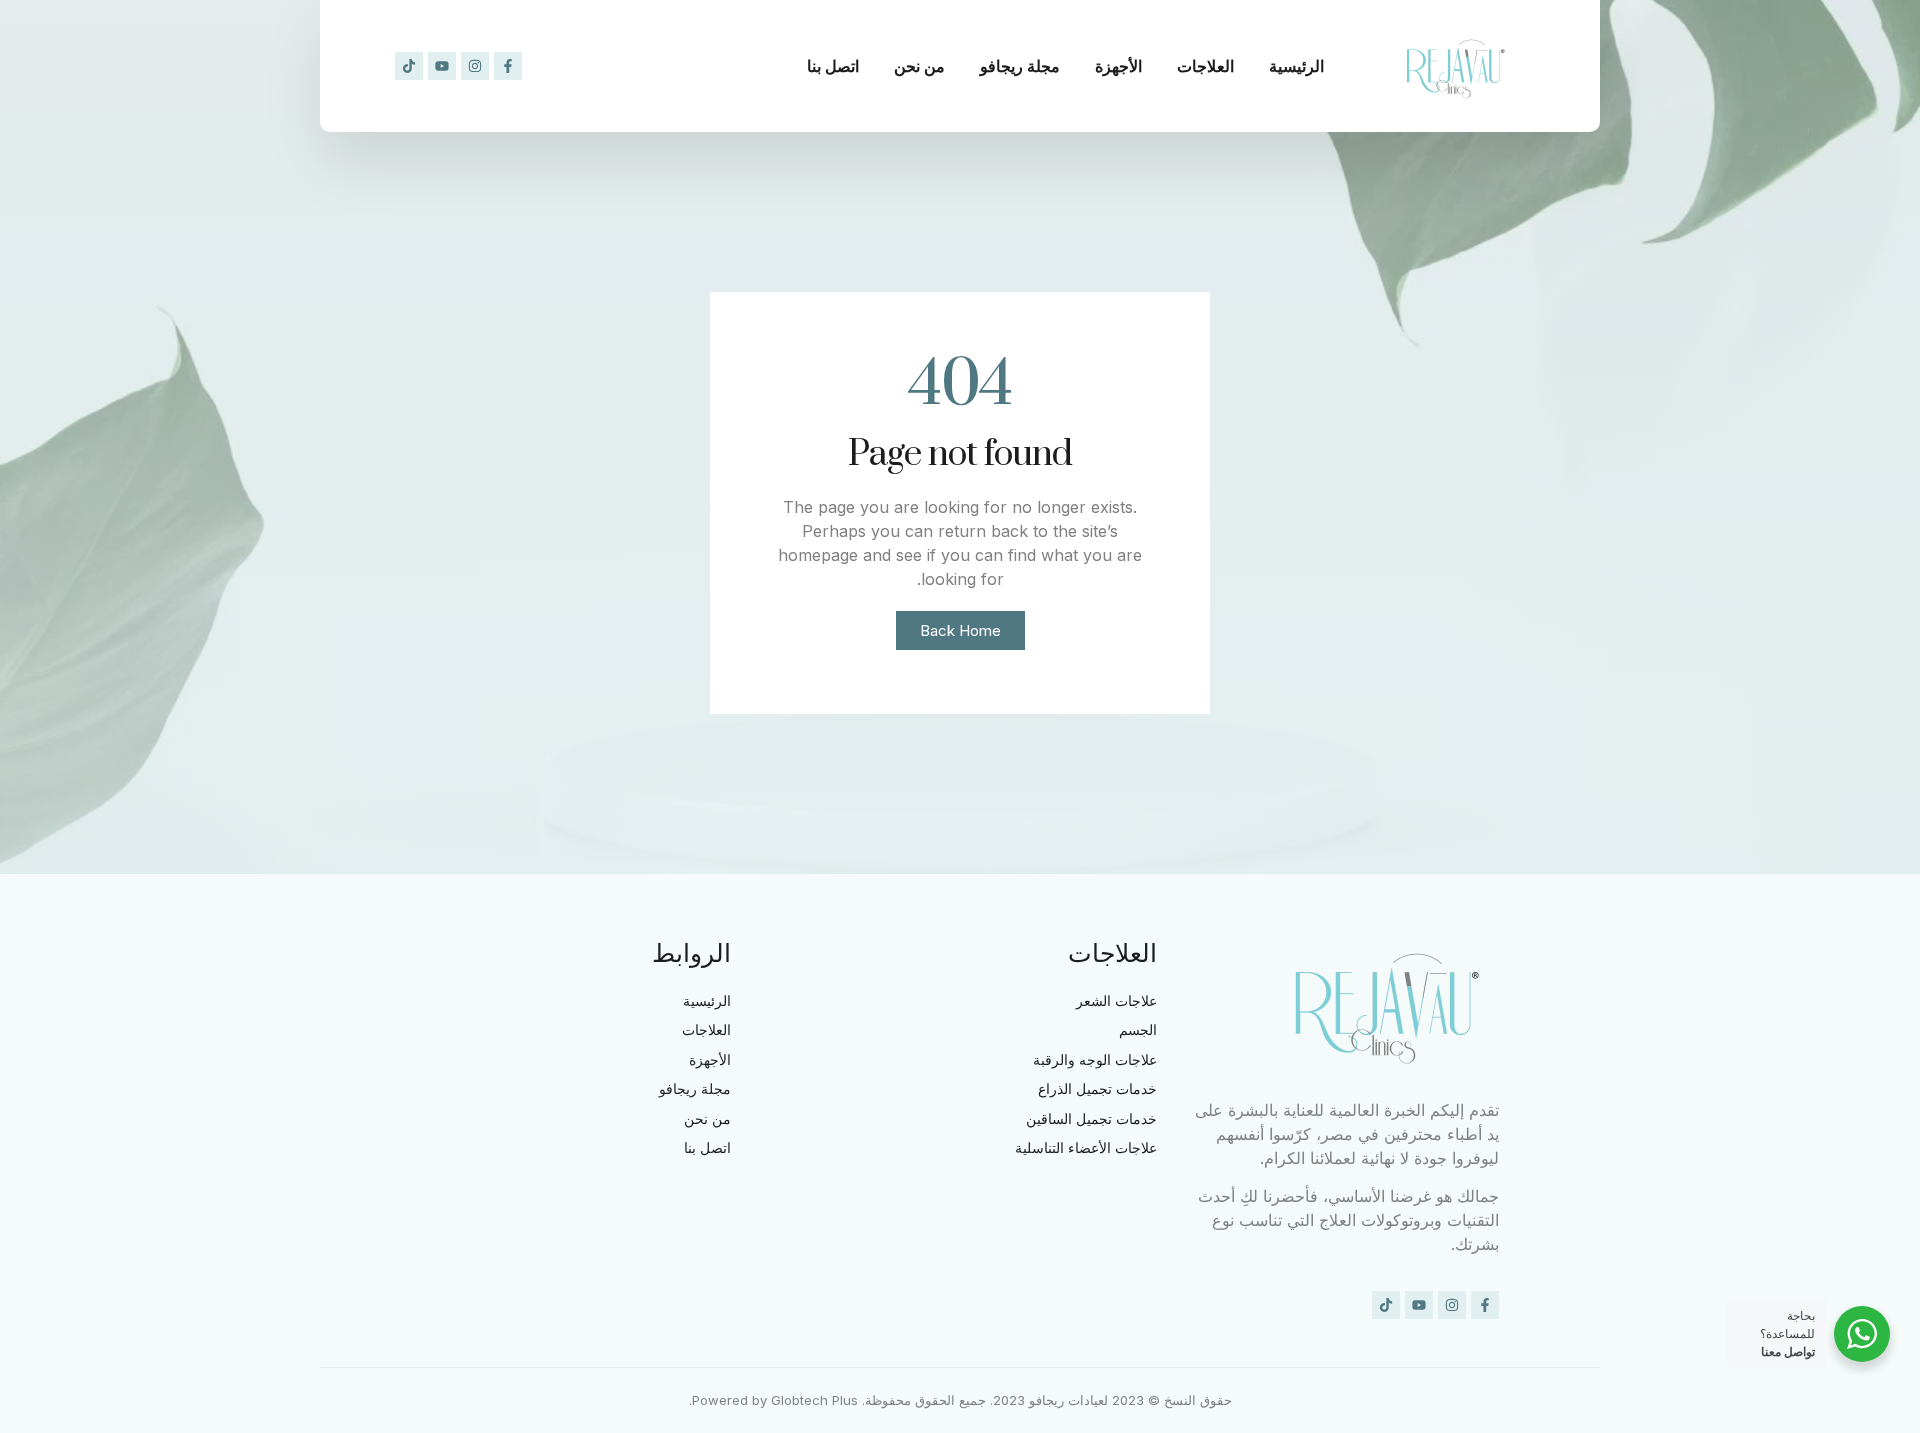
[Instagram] (475, 66)
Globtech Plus (814, 1400)
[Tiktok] (409, 66)
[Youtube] (442, 66)
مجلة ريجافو (1020, 66)
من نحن (919, 66)
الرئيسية (1296, 66)
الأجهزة (1118, 66)
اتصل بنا (833, 66)
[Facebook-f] (508, 66)
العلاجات (1205, 66)
